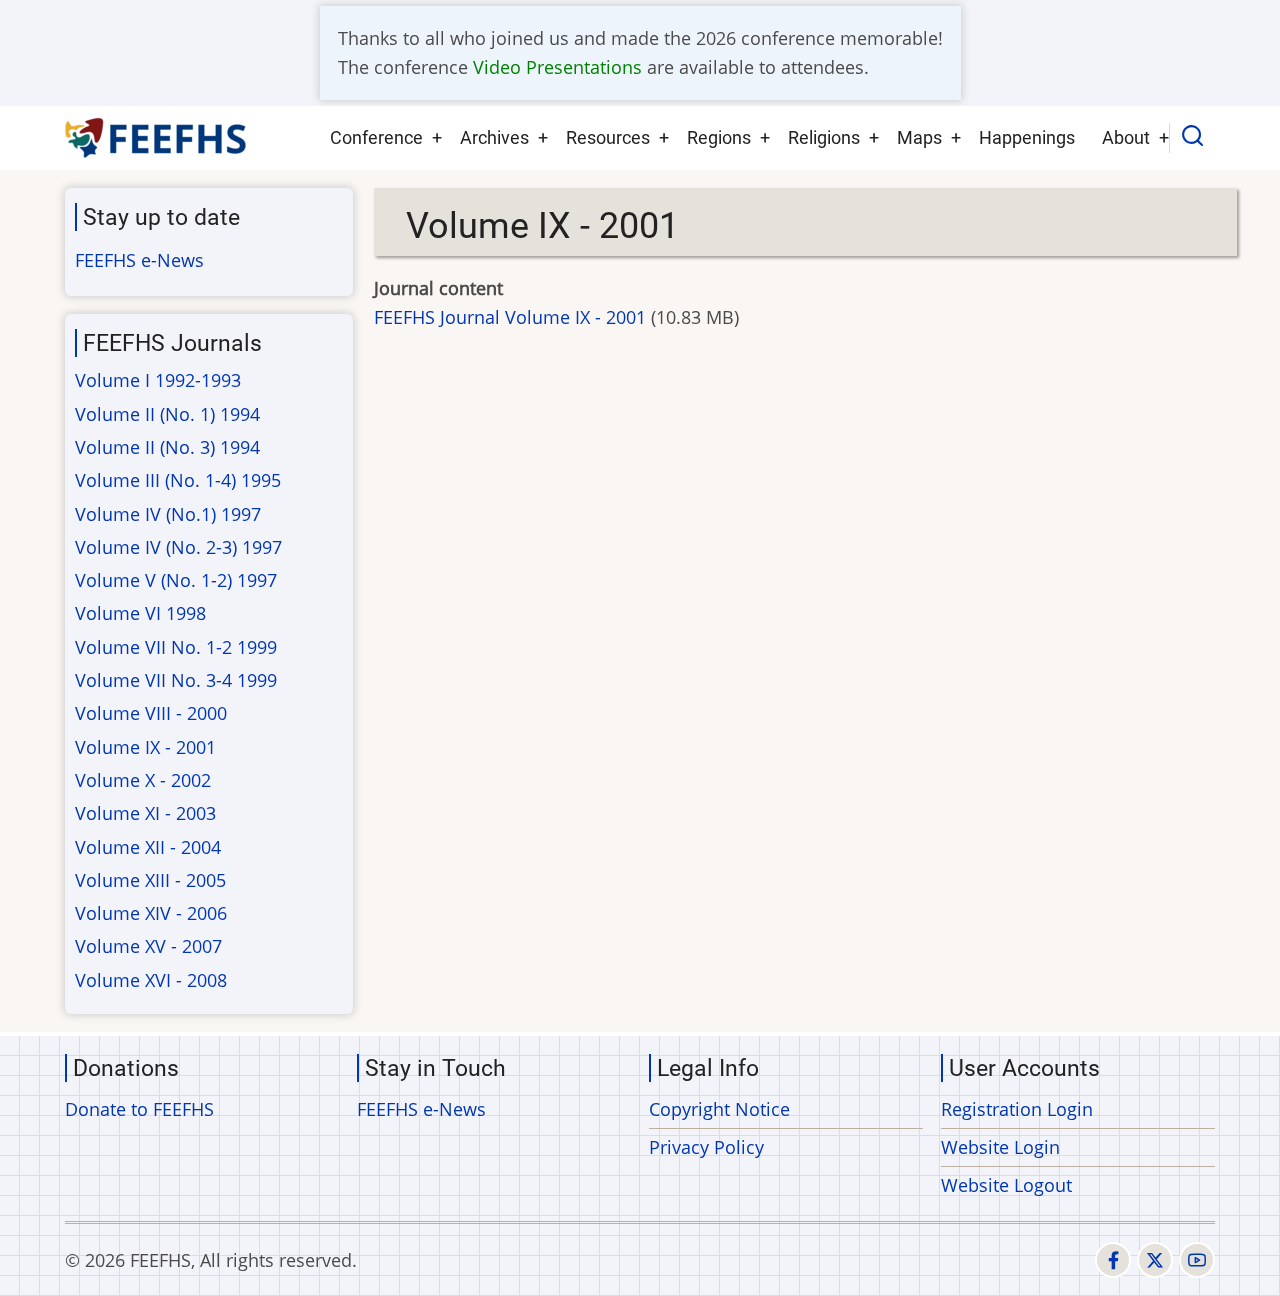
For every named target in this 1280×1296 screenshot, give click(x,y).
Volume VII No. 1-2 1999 (176, 647)
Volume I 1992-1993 (158, 380)
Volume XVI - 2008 (151, 980)
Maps (919, 137)
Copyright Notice (719, 1109)
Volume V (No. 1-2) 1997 (176, 580)
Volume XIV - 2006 (151, 913)
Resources (608, 137)
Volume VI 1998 (140, 613)
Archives (494, 137)
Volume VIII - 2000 (151, 713)
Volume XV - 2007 (148, 946)
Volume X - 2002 (143, 780)
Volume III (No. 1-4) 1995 (178, 480)
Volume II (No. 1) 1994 (167, 414)
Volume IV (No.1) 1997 (168, 514)
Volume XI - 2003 (145, 813)
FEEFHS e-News (139, 260)
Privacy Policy (706, 1147)
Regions (719, 137)
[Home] (156, 138)
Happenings (1027, 137)
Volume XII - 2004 (148, 847)
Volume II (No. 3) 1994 (167, 447)
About (1126, 137)
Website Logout (1006, 1185)
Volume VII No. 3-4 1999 (176, 680)
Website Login (1000, 1147)
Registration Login (1017, 1109)
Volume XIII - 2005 (150, 880)
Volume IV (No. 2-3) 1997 (178, 547)
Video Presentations (557, 67)
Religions (824, 137)
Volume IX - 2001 (145, 747)
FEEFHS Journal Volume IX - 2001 (510, 317)
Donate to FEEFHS (139, 1109)
